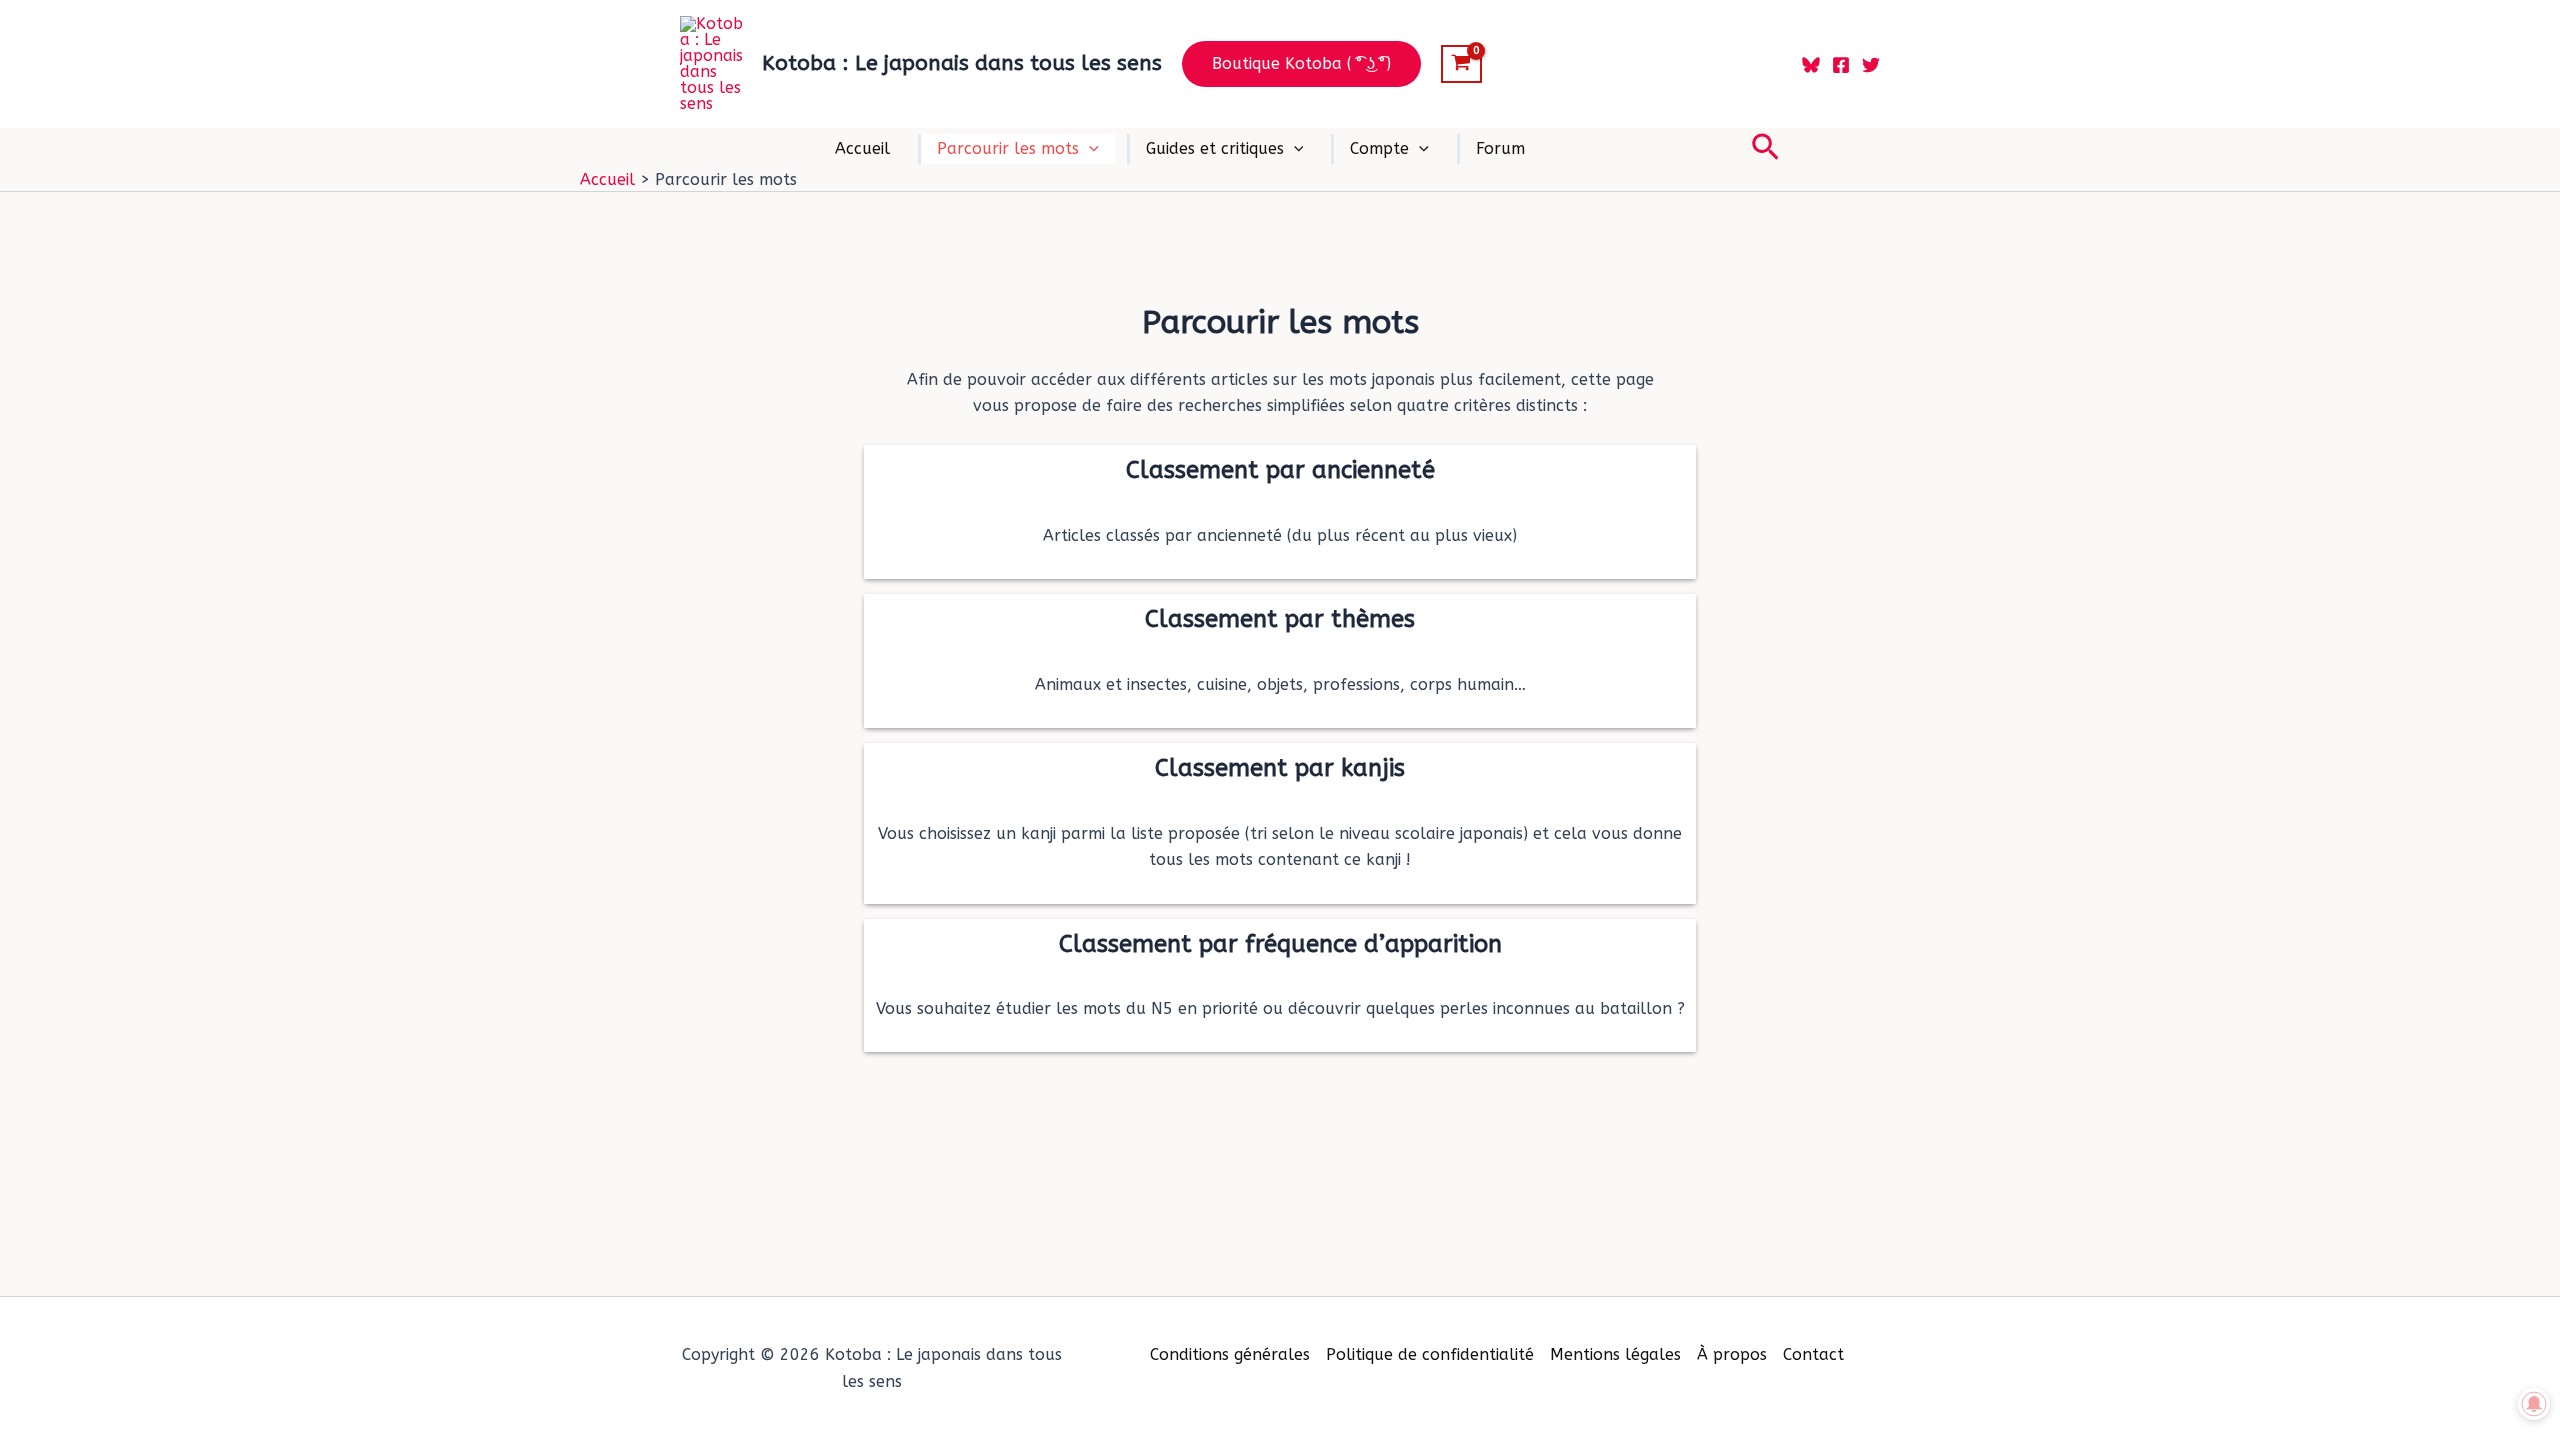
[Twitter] (1871, 65)
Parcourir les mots (1008, 148)
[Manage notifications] (2534, 1404)
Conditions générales (1230, 1354)
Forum (1500, 148)
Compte (1379, 148)
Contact (1813, 1354)
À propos (1732, 1354)
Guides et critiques (1215, 148)
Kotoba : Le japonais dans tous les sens (962, 63)
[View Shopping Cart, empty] (1461, 64)
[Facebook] (1841, 65)
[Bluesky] (1811, 65)
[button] (1301, 64)
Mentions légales (1615, 1354)
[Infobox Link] (1280, 512)
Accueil (862, 148)
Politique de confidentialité (1430, 1354)
